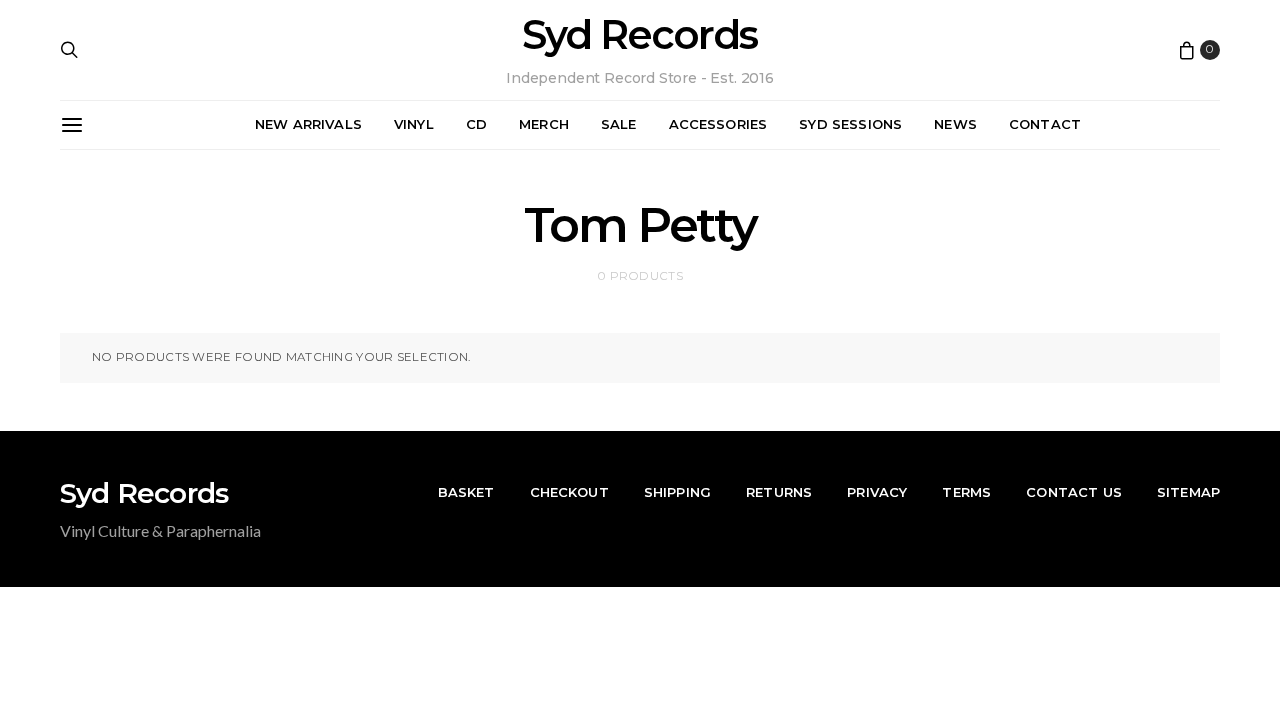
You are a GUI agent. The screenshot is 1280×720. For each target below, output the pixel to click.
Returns (779, 492)
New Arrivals (308, 124)
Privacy (877, 492)
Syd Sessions (850, 124)
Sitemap (1188, 492)
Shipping (677, 492)
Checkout (569, 492)
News (955, 124)
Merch (544, 124)
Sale (619, 124)
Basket (466, 492)
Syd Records (639, 35)
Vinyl (414, 124)
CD (476, 124)
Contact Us (1074, 492)
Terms (966, 492)
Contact (1045, 124)
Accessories (718, 124)
